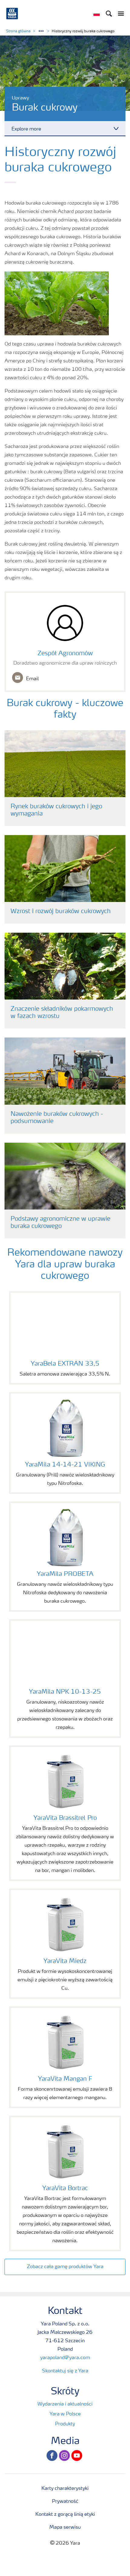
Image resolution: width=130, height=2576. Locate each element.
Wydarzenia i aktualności (65, 2404)
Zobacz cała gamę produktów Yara (65, 2267)
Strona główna (18, 31)
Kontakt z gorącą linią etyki (65, 2515)
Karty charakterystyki (65, 2489)
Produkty (65, 2424)
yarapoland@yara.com (65, 2358)
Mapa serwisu (65, 2527)
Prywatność (65, 2502)
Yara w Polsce (65, 2414)
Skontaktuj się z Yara (65, 2371)
